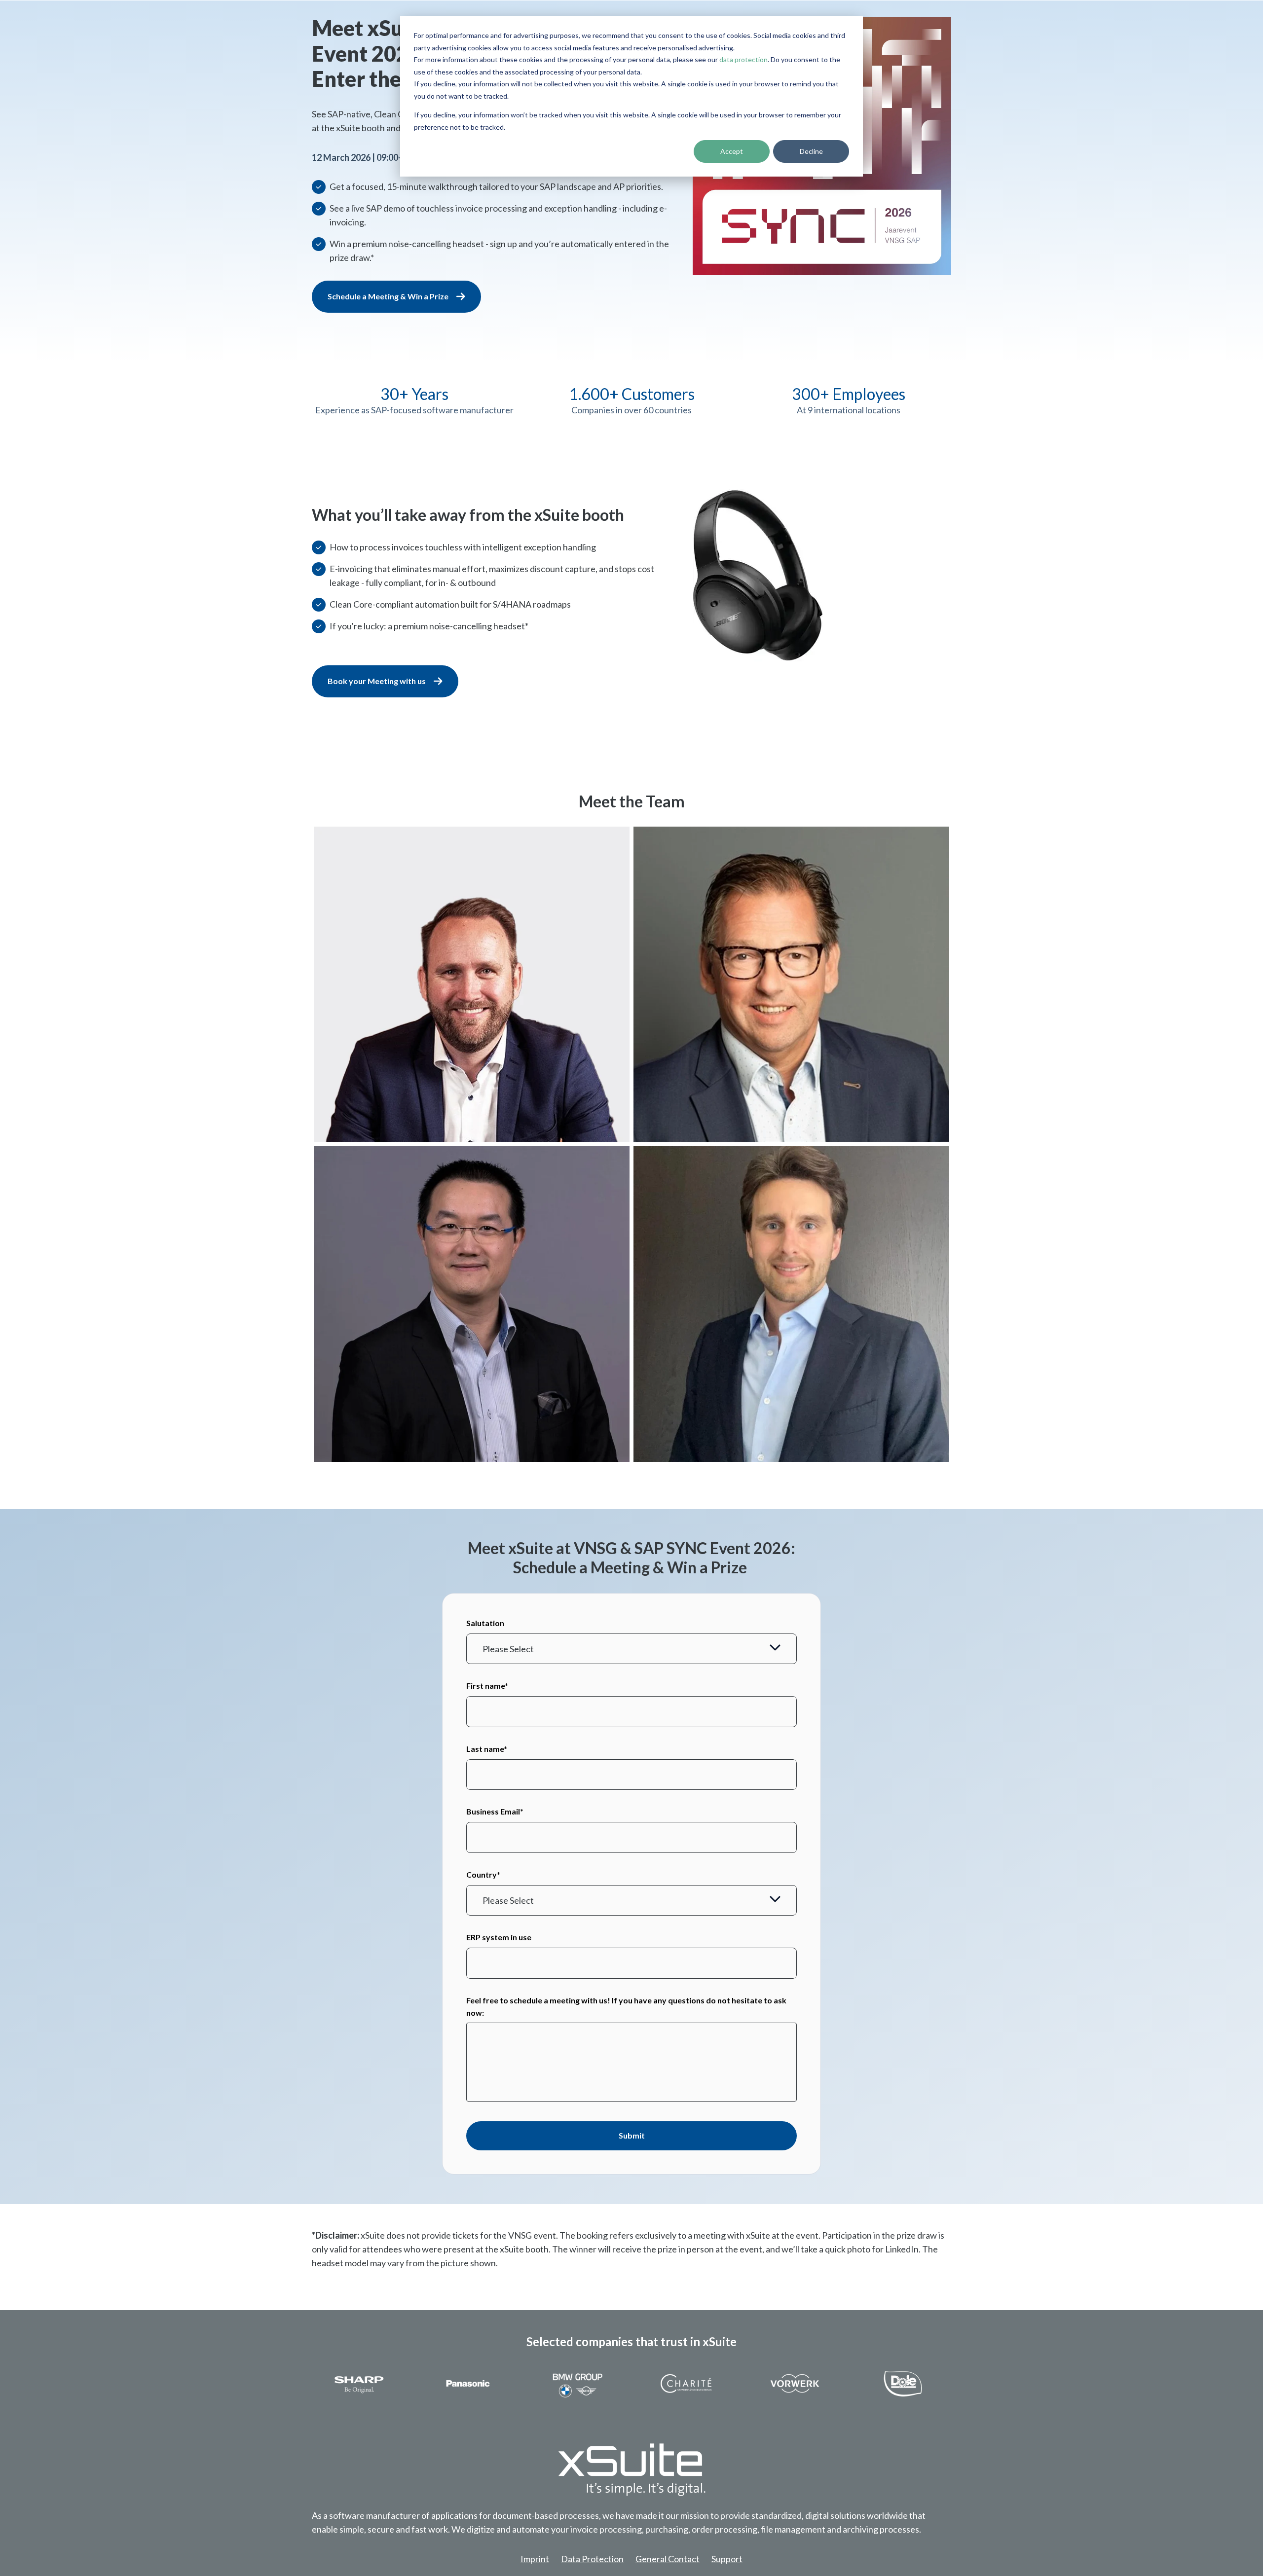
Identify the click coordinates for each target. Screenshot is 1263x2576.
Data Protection (592, 2559)
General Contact (668, 2559)
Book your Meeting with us (377, 681)
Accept (732, 151)
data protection (743, 59)
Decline (811, 151)
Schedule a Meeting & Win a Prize (388, 296)
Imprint (535, 2559)
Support (727, 2559)
